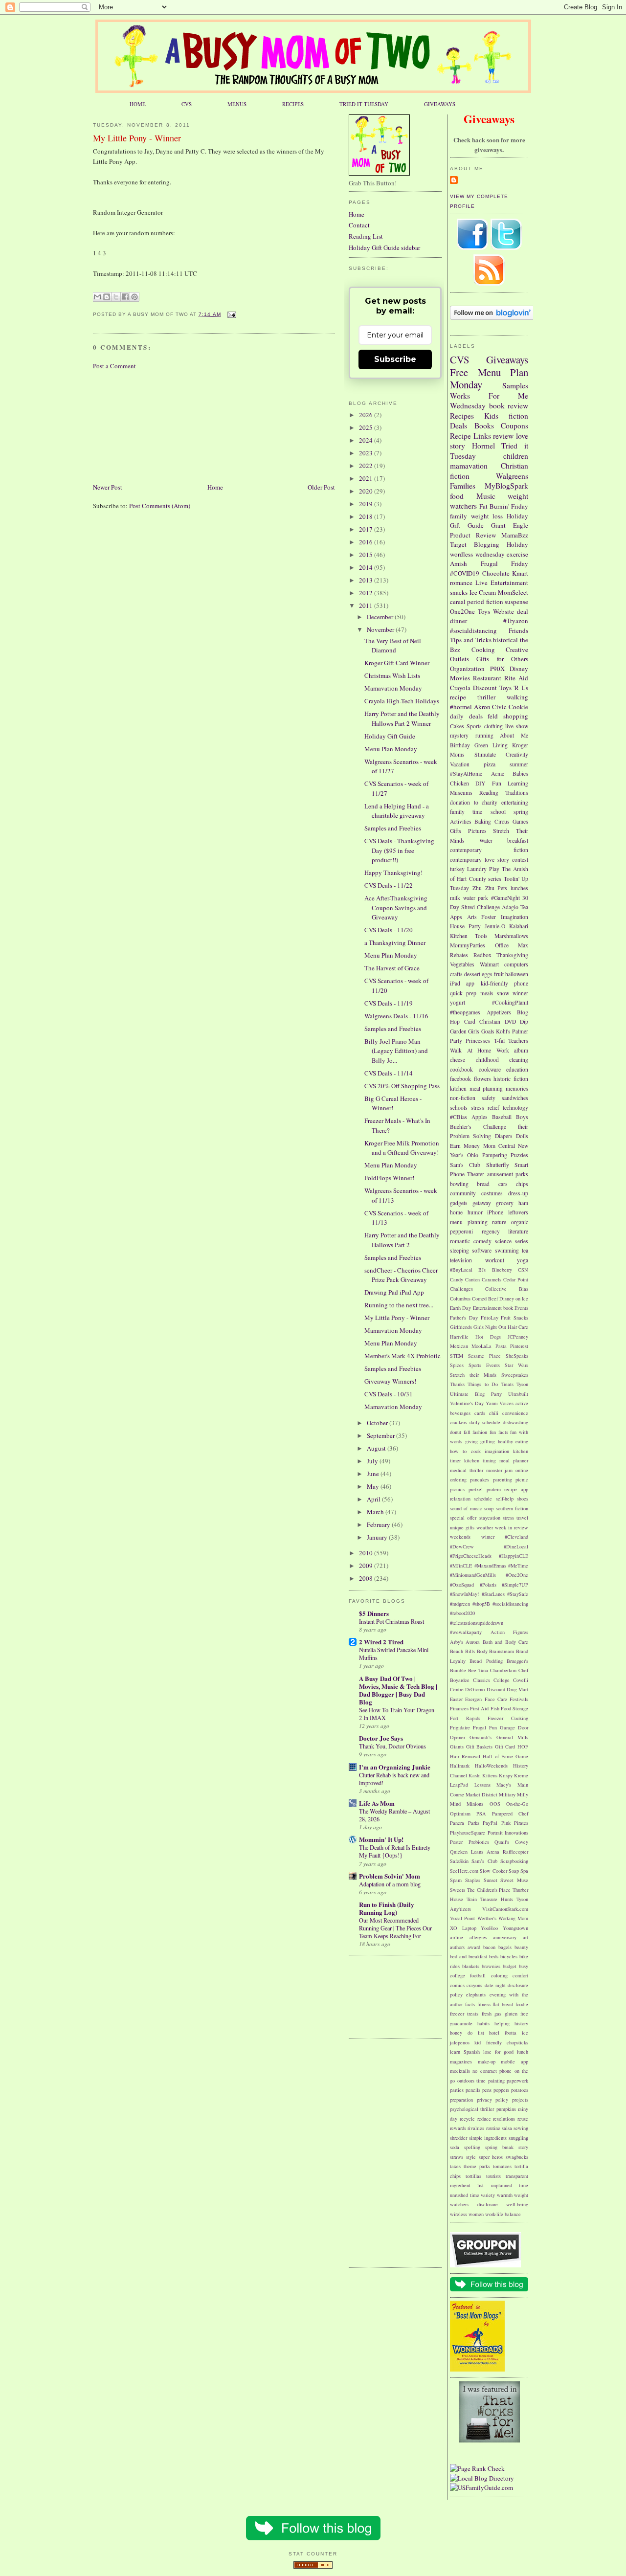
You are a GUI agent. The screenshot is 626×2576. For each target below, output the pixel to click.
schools (459, 1108)
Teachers (518, 1041)
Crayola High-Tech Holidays (402, 701)
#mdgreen (460, 1604)
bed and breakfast (469, 1956)
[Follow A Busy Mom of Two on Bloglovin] (492, 317)
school (498, 812)
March (376, 1512)
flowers (482, 1079)
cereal (458, 602)
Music (486, 496)
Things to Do (483, 1384)
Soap (514, 1871)
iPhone (495, 1212)
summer (519, 764)
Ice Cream (483, 592)
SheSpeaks (517, 1356)
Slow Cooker (493, 1871)
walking (517, 697)
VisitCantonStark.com (505, 1909)
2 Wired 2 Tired (381, 1642)
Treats (507, 1384)
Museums (461, 793)
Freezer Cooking (508, 1718)
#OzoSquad (462, 1585)
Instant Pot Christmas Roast (391, 1621)
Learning (518, 783)
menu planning (469, 1222)
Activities (461, 821)
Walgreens (512, 476)
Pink (506, 1823)
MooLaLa (481, 1346)
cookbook (461, 1069)
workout (495, 1260)
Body (482, 1651)
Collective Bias (507, 1289)
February (379, 1524)
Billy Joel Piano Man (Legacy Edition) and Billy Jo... (396, 1051)
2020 (367, 491)
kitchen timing (480, 1460)
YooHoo (489, 1928)
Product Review (473, 535)
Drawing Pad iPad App (394, 1292)
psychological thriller (472, 2109)
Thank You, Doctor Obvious (392, 1746)
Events (521, 1308)
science (503, 1241)
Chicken (459, 783)
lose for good (498, 2052)
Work (503, 1050)
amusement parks (508, 1174)
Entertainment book (493, 1308)
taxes (455, 2166)
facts (470, 2004)
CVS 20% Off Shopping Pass (402, 1086)
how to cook (465, 1451)
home (456, 1212)
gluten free (516, 2014)
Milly (523, 1794)
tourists (493, 2176)
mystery (459, 735)
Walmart (489, 964)
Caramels (492, 1279)
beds (494, 1956)
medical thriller (467, 1470)
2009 (367, 1566)
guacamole (461, 2023)
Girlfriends (461, 1327)
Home (215, 487)
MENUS (237, 104)
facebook (460, 1079)
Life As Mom (377, 1803)
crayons (474, 1985)
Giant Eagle (510, 525)
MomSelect (513, 592)
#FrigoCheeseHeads (471, 1556)
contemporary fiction (489, 850)
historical (505, 640)
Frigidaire (460, 1727)
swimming (507, 1250)
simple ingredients (488, 2138)
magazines (461, 2061)
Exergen (473, 1699)
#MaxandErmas (490, 1566)
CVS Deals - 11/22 (389, 885)
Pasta (501, 1346)
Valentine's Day (467, 1403)
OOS (495, 1804)
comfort (520, 1975)
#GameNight (505, 898)
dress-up (518, 1193)
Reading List (366, 236)
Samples (515, 385)
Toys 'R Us (514, 688)
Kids (491, 416)
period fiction (485, 602)
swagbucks (517, 2157)
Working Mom (513, 1918)
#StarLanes (493, 1594)
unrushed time (465, 2195)
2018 (367, 516)
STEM (457, 1356)
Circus (502, 821)
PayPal (490, 1823)
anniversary (505, 1937)
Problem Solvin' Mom (390, 1876)
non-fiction (463, 1098)
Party (456, 1041)
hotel (494, 2033)
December (381, 617)
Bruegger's (517, 1661)
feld (493, 716)
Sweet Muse (514, 1880)
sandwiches (515, 1098)
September (381, 1435)
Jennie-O (495, 926)
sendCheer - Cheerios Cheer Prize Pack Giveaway (401, 1275)
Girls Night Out (490, 1327)
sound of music (466, 1508)
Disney (519, 669)
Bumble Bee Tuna (469, 1670)
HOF (523, 1747)
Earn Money (465, 1146)
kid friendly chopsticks (501, 2042)
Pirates (521, 1823)
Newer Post (108, 487)
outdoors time (472, 2081)
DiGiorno (475, 1689)
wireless (458, 2214)
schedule (483, 1499)
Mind (455, 1804)
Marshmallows (511, 936)
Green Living (491, 745)
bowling (459, 1184)
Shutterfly (498, 1165)
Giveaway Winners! (390, 1381)
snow (503, 993)
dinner (458, 621)
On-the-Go (517, 1804)
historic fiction (511, 1079)
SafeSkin (459, 1861)
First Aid (479, 1708)
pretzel (476, 1489)
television (461, 1260)
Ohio (473, 1155)
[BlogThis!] (107, 297)
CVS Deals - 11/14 (389, 1073)
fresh (487, 2014)
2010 (367, 1553)
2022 (367, 466)
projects (520, 2100)
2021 (367, 478)
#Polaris (488, 1585)
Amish (458, 563)
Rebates (459, 955)
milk (455, 898)
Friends (518, 630)
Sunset (491, 1880)
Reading (489, 793)
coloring (499, 1975)
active (522, 1403)
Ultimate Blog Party (476, 1394)
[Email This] (97, 297)
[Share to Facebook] (125, 297)
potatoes (520, 2090)
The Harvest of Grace (392, 968)
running (484, 735)
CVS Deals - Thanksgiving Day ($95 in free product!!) (399, 850)
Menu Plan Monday (489, 379)
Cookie (518, 707)
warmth (505, 2195)
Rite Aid (516, 678)
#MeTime (518, 1566)
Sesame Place (484, 1356)
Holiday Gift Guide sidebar (384, 247)
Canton (472, 1279)
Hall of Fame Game (505, 1756)
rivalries (476, 2128)
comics (457, 1985)
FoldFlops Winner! (389, 1178)
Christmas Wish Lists (392, 675)
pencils (473, 2090)
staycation (490, 1518)
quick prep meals (472, 993)
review (503, 436)
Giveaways (507, 359)
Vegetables (462, 964)
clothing (493, 726)
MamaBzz (515, 535)
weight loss (487, 516)
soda (455, 2147)
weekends (460, 1537)
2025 (367, 427)
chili (494, 1413)
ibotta (511, 2033)
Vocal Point (462, 1918)
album (521, 1050)
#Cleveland (516, 1537)
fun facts (499, 1432)
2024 (367, 440)
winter (488, 1537)
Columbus (460, 1299)
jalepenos (460, 2042)
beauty (521, 1947)
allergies (478, 1937)
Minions (475, 1804)
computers (516, 964)
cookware (490, 1069)
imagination (497, 1451)
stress (508, 1518)
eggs (487, 974)
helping (502, 2023)
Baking (483, 821)
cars (503, 1184)
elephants (476, 1994)
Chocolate (496, 573)
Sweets (458, 1890)
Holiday (517, 544)
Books (484, 426)
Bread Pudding (486, 1661)
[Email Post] (231, 314)
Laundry (477, 869)
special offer (463, 1518)
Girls (474, 1031)
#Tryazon (516, 621)
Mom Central (499, 1146)
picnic (522, 1479)
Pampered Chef (510, 1814)
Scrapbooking (514, 1861)
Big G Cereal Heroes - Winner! (393, 1103)
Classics (481, 1680)
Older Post (321, 487)
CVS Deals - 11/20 (389, 930)
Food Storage (514, 1708)
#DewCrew (462, 1546)
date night (495, 1985)
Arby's (457, 1642)
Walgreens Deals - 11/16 (396, 1016)
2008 (367, 1578)
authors (457, 1947)
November (381, 629)
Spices (457, 1365)
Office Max (512, 945)
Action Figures (510, 1632)
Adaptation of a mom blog (390, 1884)
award (474, 1947)
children (516, 456)
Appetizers (499, 1012)
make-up (487, 2061)
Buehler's (461, 1127)
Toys (484, 611)
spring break (499, 2147)
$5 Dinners (374, 1613)
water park (476, 898)
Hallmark (460, 1766)
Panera (457, 1823)
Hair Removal (465, 1756)
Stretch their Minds (473, 1375)
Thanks (457, 1384)
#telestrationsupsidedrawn (477, 1623)
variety (488, 2195)
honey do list (467, 2033)
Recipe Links (470, 436)
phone (521, 983)
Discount (485, 688)
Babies (520, 773)
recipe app (516, 1489)
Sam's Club (465, 1165)
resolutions (504, 2119)
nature (499, 1222)
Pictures (477, 831)
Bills (470, 1651)
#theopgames (465, 1012)
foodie (522, 2004)
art (525, 1937)
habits (483, 2023)
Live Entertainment (502, 582)
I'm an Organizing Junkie (395, 1767)
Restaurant (487, 678)
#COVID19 (465, 573)
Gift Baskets (480, 1747)
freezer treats (464, 2014)
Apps (456, 917)
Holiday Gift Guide (390, 736)
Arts (472, 917)
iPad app (462, 983)
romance (461, 582)
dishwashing (515, 1422)
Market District (481, 1794)
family (458, 516)
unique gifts (462, 1527)
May (374, 1486)
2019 (367, 504)
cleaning (519, 1060)
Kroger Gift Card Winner (397, 663)
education (517, 1069)
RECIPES (293, 104)
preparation (461, 2100)
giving (471, 1441)
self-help (505, 1499)
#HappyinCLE (514, 1556)
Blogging (487, 544)
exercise (517, 554)
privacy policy (493, 2100)
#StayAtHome (466, 773)
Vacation (460, 764)
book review (509, 405)
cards (480, 1413)
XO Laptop (463, 1928)
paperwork (517, 2081)
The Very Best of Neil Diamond (393, 646)
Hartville (459, 1337)
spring (521, 812)
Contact (359, 225)
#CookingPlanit (510, 1002)
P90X (497, 669)
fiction (518, 416)
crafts (456, 974)
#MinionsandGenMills (473, 1575)
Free (459, 372)
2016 (367, 542)
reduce (484, 2119)
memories (517, 1088)
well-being (517, 2204)
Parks (474, 1823)
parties (457, 2090)
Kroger (520, 745)
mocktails (460, 2071)
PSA (481, 1814)
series (522, 1241)
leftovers (518, 1212)
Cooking (483, 650)
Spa (524, 1871)
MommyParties (468, 945)
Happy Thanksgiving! (393, 873)
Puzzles (519, 1155)
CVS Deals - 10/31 (389, 1394)
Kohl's (503, 1031)
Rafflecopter (515, 1852)
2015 (367, 555)
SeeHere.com (464, 1871)
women (476, 2214)
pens (487, 2090)
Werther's (487, 1918)
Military (507, 1794)
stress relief (485, 1108)
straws (457, 2157)
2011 (367, 605)
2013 (367, 580)
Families (463, 486)
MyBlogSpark (506, 486)
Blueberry (502, 1270)
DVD (510, 1021)
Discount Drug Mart (508, 1689)
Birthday (460, 745)
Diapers (504, 1136)
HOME (138, 104)
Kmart (520, 573)
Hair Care (518, 1327)
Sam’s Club (484, 1861)
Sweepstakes (515, 1375)
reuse (523, 2119)
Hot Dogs (488, 1337)
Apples (480, 1117)
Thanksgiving (512, 955)
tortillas (473, 2176)
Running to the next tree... (399, 1305)
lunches (519, 888)
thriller (486, 697)
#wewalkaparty (466, 1632)
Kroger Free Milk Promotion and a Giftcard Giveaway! (402, 1148)
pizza (490, 764)
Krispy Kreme (514, 1775)
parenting (503, 1479)
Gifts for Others (502, 659)
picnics (457, 1489)
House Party (465, 926)
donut (456, 1432)
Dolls (522, 1136)
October (378, 1423)
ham (523, 1203)
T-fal (499, 1041)
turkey (457, 869)
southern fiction (512, 1508)
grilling (488, 1441)
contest (520, 860)
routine (493, 2128)
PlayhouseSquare (468, 1833)
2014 (367, 567)
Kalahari (519, 926)
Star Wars (516, 1365)
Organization (467, 669)
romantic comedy (471, 1241)
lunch (523, 2052)
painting (496, 2081)
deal (523, 611)
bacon (489, 1947)
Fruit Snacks (514, 1318)
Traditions (517, 793)
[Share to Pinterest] (134, 297)
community (463, 1193)
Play (494, 869)
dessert (472, 974)
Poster (456, 1842)
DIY (480, 783)
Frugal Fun (485, 1727)
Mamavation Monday (393, 688)
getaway (482, 1203)
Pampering (495, 1155)
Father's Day (464, 1318)
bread (483, 1184)
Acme (498, 773)
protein (494, 1489)
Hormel (483, 446)
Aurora (473, 1642)
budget (510, 1966)
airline (457, 1937)
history (521, 2023)
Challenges (461, 1289)
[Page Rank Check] (477, 2468)
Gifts (456, 831)
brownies (491, 1966)
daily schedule (485, 1422)
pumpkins (506, 2109)
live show (517, 726)
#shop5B (481, 1604)
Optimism (460, 1814)
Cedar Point (516, 1279)
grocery (505, 1203)
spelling (472, 2147)
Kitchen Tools (469, 936)
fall (467, 1432)
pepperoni (461, 1231)
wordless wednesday (477, 554)
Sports (474, 726)
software (482, 1250)
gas (498, 2014)
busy (524, 1966)
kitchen (458, 1088)
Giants (457, 1747)
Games (520, 821)
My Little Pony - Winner (137, 138)
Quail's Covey (511, 1842)
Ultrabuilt (518, 1394)
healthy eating (513, 1441)
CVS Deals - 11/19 (389, 1003)
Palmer (520, 1031)
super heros (491, 2157)
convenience (515, 1413)
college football (468, 1975)
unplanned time (510, 2185)
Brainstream (502, 1651)
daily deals (466, 716)
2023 (367, 453)
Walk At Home (470, 1050)
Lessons (482, 1785)
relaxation (460, 1499)
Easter (456, 1699)
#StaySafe (518, 1594)
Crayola (460, 688)
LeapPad (459, 1785)
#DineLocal (516, 1546)
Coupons (514, 426)
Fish (495, 1708)
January (378, 1537)
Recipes (462, 416)
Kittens (490, 1775)
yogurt (458, 1002)
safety (489, 1098)
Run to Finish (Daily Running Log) (387, 1908)
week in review (512, 1527)
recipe (458, 697)
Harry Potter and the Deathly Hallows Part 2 (402, 1240)
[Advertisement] (142, 426)
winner (520, 993)
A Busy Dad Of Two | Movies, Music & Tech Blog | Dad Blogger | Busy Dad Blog (398, 1690)
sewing (521, 2128)
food (457, 496)
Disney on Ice (514, 1299)
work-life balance (503, 2214)
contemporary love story (480, 860)
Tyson (522, 1384)
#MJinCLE (461, 1566)
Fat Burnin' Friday (504, 506)
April (374, 1499)
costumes (492, 1193)
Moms (457, 754)
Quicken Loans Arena (475, 1852)
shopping (516, 716)
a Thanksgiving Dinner (395, 942)
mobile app (514, 2061)
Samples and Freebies (393, 828)
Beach (457, 1651)
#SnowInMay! (464, 1594)
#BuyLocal (461, 1270)
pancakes (480, 1479)
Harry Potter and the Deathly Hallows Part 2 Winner (402, 718)
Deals (458, 426)
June (374, 1474)
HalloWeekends (491, 1766)
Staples (473, 1880)
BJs (482, 1270)
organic (520, 1222)
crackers (458, 1422)
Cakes (457, 726)
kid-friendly (494, 983)
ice (525, 2033)
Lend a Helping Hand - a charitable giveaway (397, 811)
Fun (497, 783)
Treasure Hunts (497, 1899)
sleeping (459, 1250)
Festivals (519, 1699)
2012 (367, 593)
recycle (467, 2119)
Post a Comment (114, 366)
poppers (501, 2090)
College (502, 1680)
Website (503, 611)
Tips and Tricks (471, 640)
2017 (367, 529)
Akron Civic (491, 707)
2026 (367, 415)
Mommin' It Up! (381, 1839)
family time (466, 812)
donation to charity (474, 802)
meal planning (486, 1088)
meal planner (514, 1460)
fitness (484, 2004)
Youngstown (515, 1928)
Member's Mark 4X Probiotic (402, 1356)
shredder (458, 2138)
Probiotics (479, 1842)
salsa (507, 2128)
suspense (516, 602)
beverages (460, 1413)
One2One (462, 611)
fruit (499, 974)
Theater (476, 1174)
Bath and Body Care (505, 1642)
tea (525, 1250)
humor (475, 1212)
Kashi (475, 1775)
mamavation (469, 466)
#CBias (458, 1117)
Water (486, 840)
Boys (522, 1117)
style (471, 2157)
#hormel (461, 707)
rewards (458, 2128)
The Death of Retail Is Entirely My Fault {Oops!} (395, 1851)
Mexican (459, 1346)
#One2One (517, 1575)
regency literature (505, 1231)
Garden (458, 1031)
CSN (523, 1270)
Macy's (504, 1785)
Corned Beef (485, 1299)
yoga (523, 1260)
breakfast (518, 840)
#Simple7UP (515, 1585)
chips (522, 1184)
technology (515, 1108)
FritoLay (490, 1318)
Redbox (482, 955)
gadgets (459, 1203)
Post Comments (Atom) (160, 506)
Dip (524, 1021)
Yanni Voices (500, 1403)
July (373, 1461)
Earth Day (460, 1308)
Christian (490, 1021)
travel (522, 1518)
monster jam (500, 1470)
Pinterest (519, 1346)
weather (485, 1527)
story (523, 2147)
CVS (187, 104)
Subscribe (395, 359)
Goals (488, 1031)
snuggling (518, 2138)
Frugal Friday (505, 563)
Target (458, 544)
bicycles (509, 1956)
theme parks (477, 2166)
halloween (517, 974)
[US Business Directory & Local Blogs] (313, 2566)
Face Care (496, 1699)
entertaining (515, 802)
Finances (459, 1708)
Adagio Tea (515, 907)
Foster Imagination (505, 917)
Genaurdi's (481, 1737)
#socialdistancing (473, 630)
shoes (523, 1499)
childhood (487, 1060)
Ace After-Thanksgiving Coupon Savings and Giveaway (396, 907)
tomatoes (502, 2166)
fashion (480, 1432)
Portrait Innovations (508, 1833)
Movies (460, 678)
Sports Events (484, 1365)
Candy (457, 1279)
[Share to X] (116, 297)
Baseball (502, 1117)
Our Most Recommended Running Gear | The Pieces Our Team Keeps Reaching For (395, 1928)
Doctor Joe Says (381, 1738)
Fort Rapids (465, 1718)
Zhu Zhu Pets (490, 888)
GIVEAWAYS (440, 104)
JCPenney (518, 1337)
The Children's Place (489, 1890)
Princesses (478, 1041)
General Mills (512, 1737)
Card (470, 1021)
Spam (456, 1880)
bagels (505, 1947)
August (377, 1448)
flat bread (503, 2004)
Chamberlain (503, 1670)
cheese (458, 1060)
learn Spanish (465, 2052)
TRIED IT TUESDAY (364, 104)
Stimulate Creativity (501, 754)
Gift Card (505, 1747)
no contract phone (492, 2071)
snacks (459, 592)
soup (489, 1508)
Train (472, 1899)
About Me (514, 735)
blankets (471, 1966)
